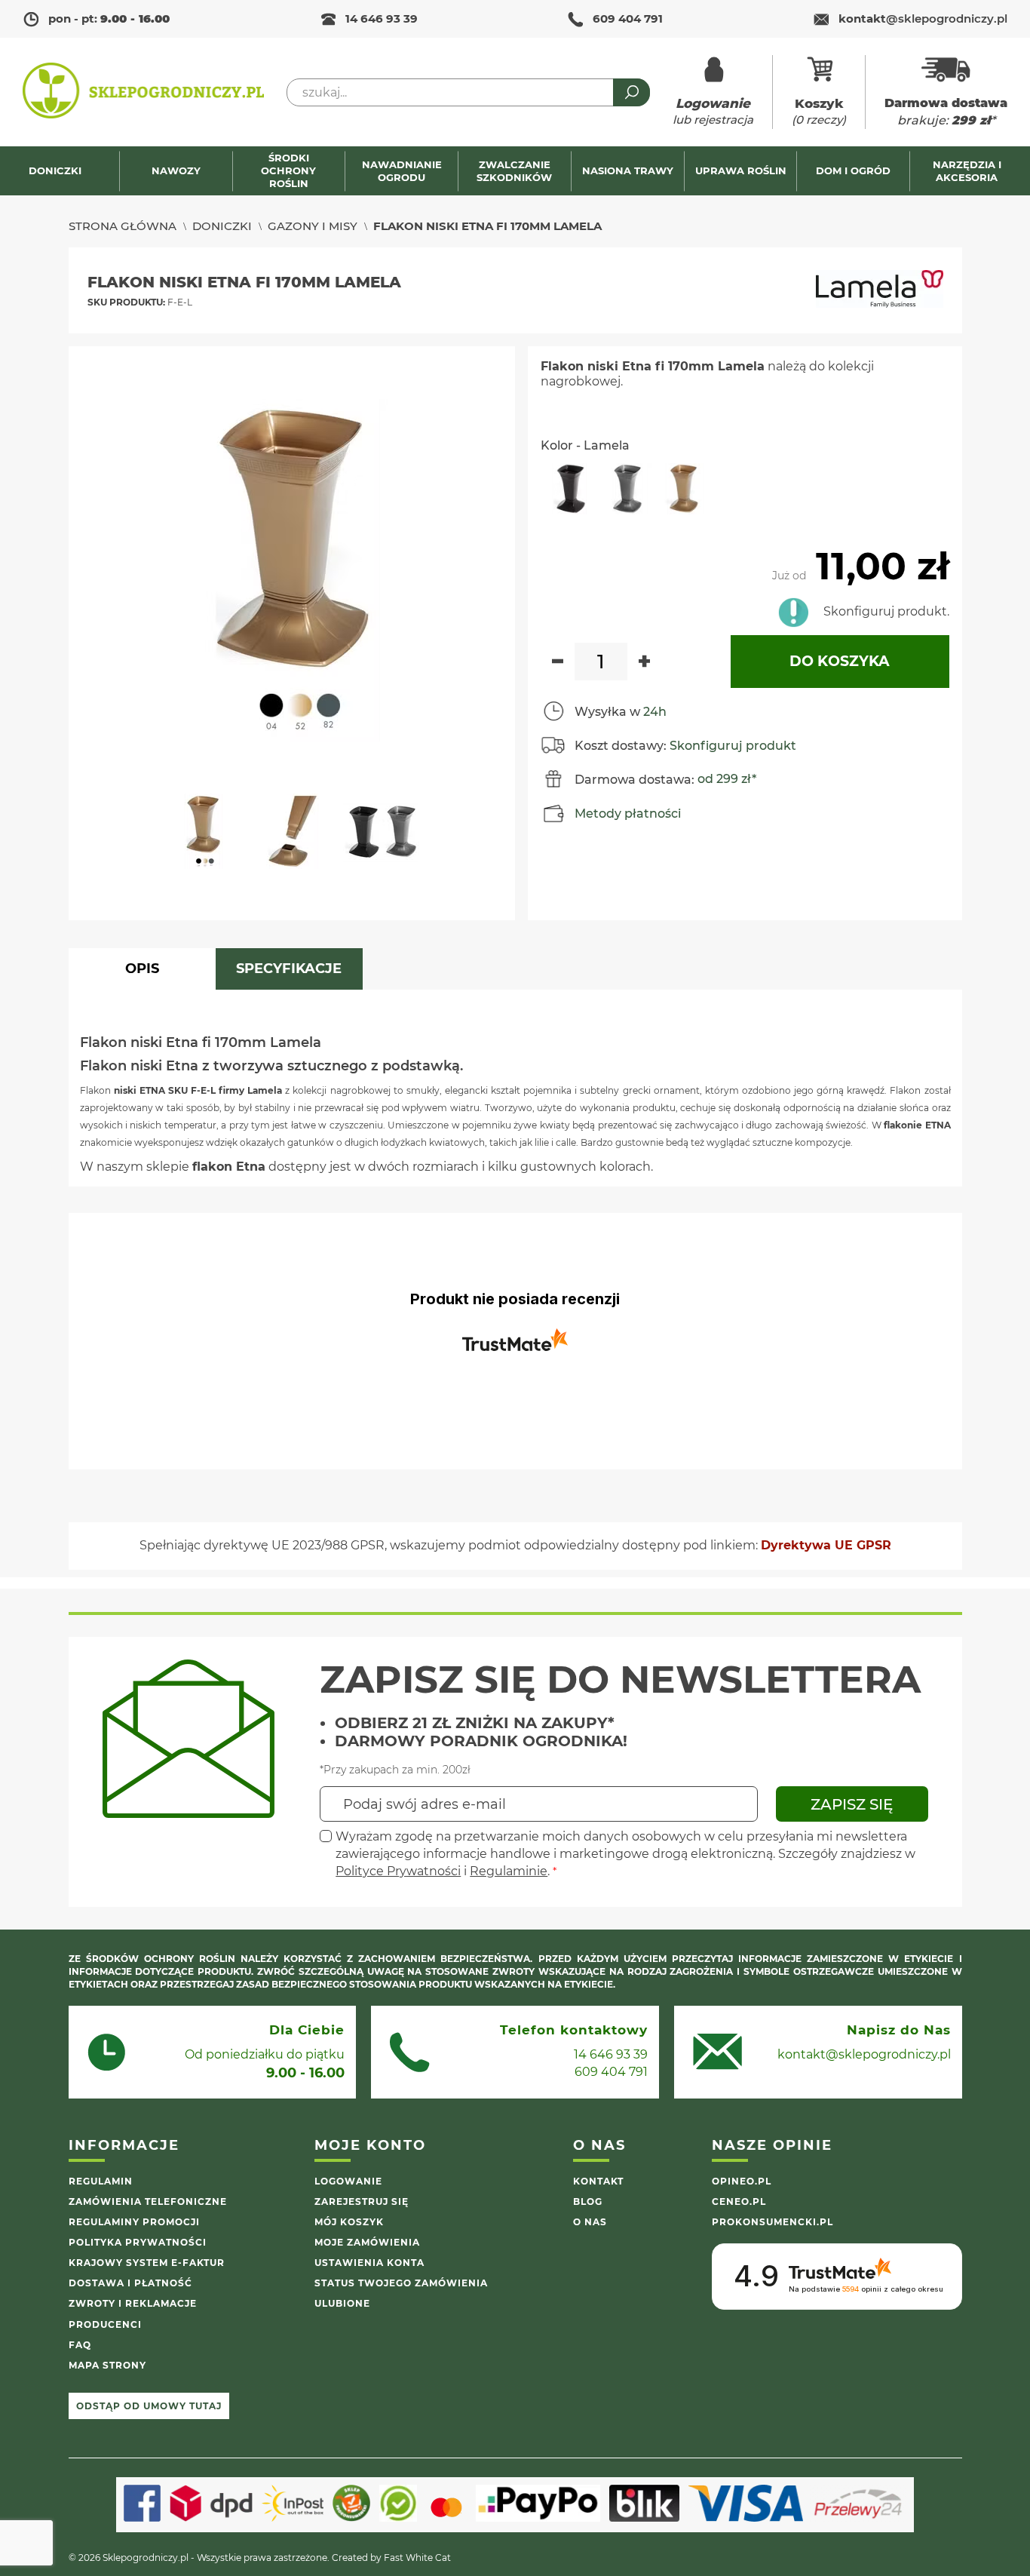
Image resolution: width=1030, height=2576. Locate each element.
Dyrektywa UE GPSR (826, 1545)
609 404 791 (628, 18)
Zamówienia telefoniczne (148, 2201)
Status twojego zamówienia (401, 2283)
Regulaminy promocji (134, 2222)
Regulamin (101, 2181)
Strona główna (123, 226)
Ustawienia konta (369, 2263)
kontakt (923, 18)
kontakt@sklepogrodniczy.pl (864, 2054)
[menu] (515, 171)
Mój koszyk (349, 2222)
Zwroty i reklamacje (133, 2303)
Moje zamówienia (367, 2242)
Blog (588, 2201)
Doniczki (222, 226)
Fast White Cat (417, 2558)
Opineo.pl (742, 2181)
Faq (80, 2345)
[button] (210, 838)
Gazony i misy (313, 226)
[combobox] (468, 92)
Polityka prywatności (138, 2242)
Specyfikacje (289, 969)
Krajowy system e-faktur (147, 2263)
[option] (569, 489)
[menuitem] (63, 171)
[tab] (142, 969)
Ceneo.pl (739, 2201)
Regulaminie (509, 1871)
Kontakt (598, 2181)
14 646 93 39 (382, 18)
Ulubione (342, 2303)
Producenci (105, 2324)
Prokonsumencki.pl (772, 2222)
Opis (142, 969)
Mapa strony (107, 2365)
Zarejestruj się (362, 2201)
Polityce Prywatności (398, 1871)
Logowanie (348, 2181)
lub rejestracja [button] (713, 111)
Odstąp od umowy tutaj (149, 2406)
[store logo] (143, 92)
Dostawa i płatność (130, 2283)
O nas (590, 2222)
